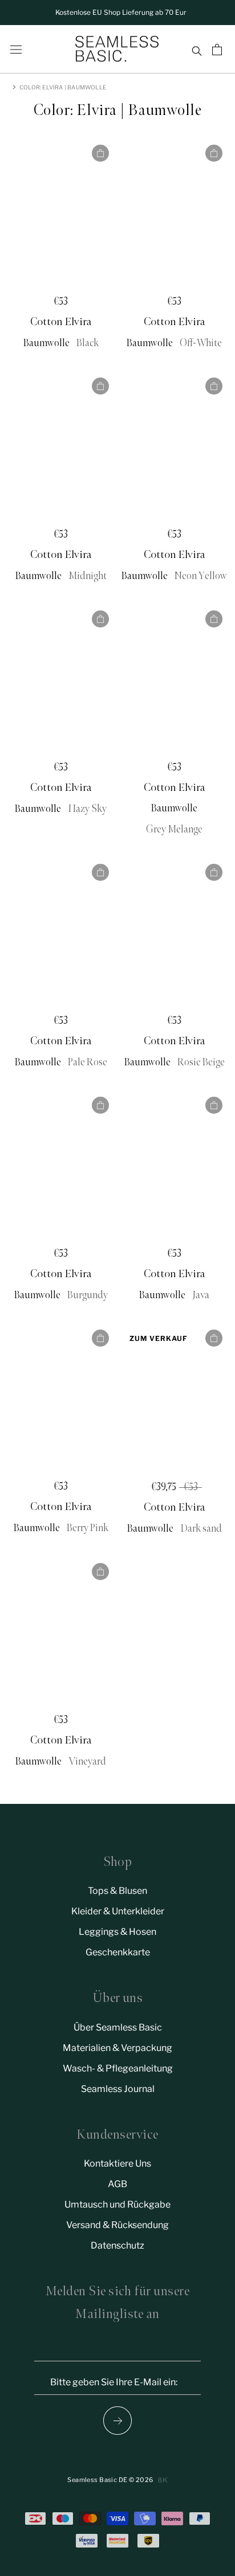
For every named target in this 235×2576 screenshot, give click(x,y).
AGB (117, 2184)
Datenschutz (117, 2245)
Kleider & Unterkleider (118, 1911)
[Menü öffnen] (16, 50)
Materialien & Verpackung (117, 2048)
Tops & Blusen (117, 1891)
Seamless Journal (118, 2089)
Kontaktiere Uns (117, 2163)
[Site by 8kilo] (163, 2480)
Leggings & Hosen (117, 1932)
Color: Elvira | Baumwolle (63, 87)
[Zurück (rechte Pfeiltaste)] (117, 2421)
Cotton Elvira (61, 322)
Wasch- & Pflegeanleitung (118, 2068)
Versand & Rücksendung (117, 2225)
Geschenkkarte (118, 1952)
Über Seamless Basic (118, 2027)
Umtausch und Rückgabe (117, 2204)
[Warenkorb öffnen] (218, 50)
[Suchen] (196, 50)
